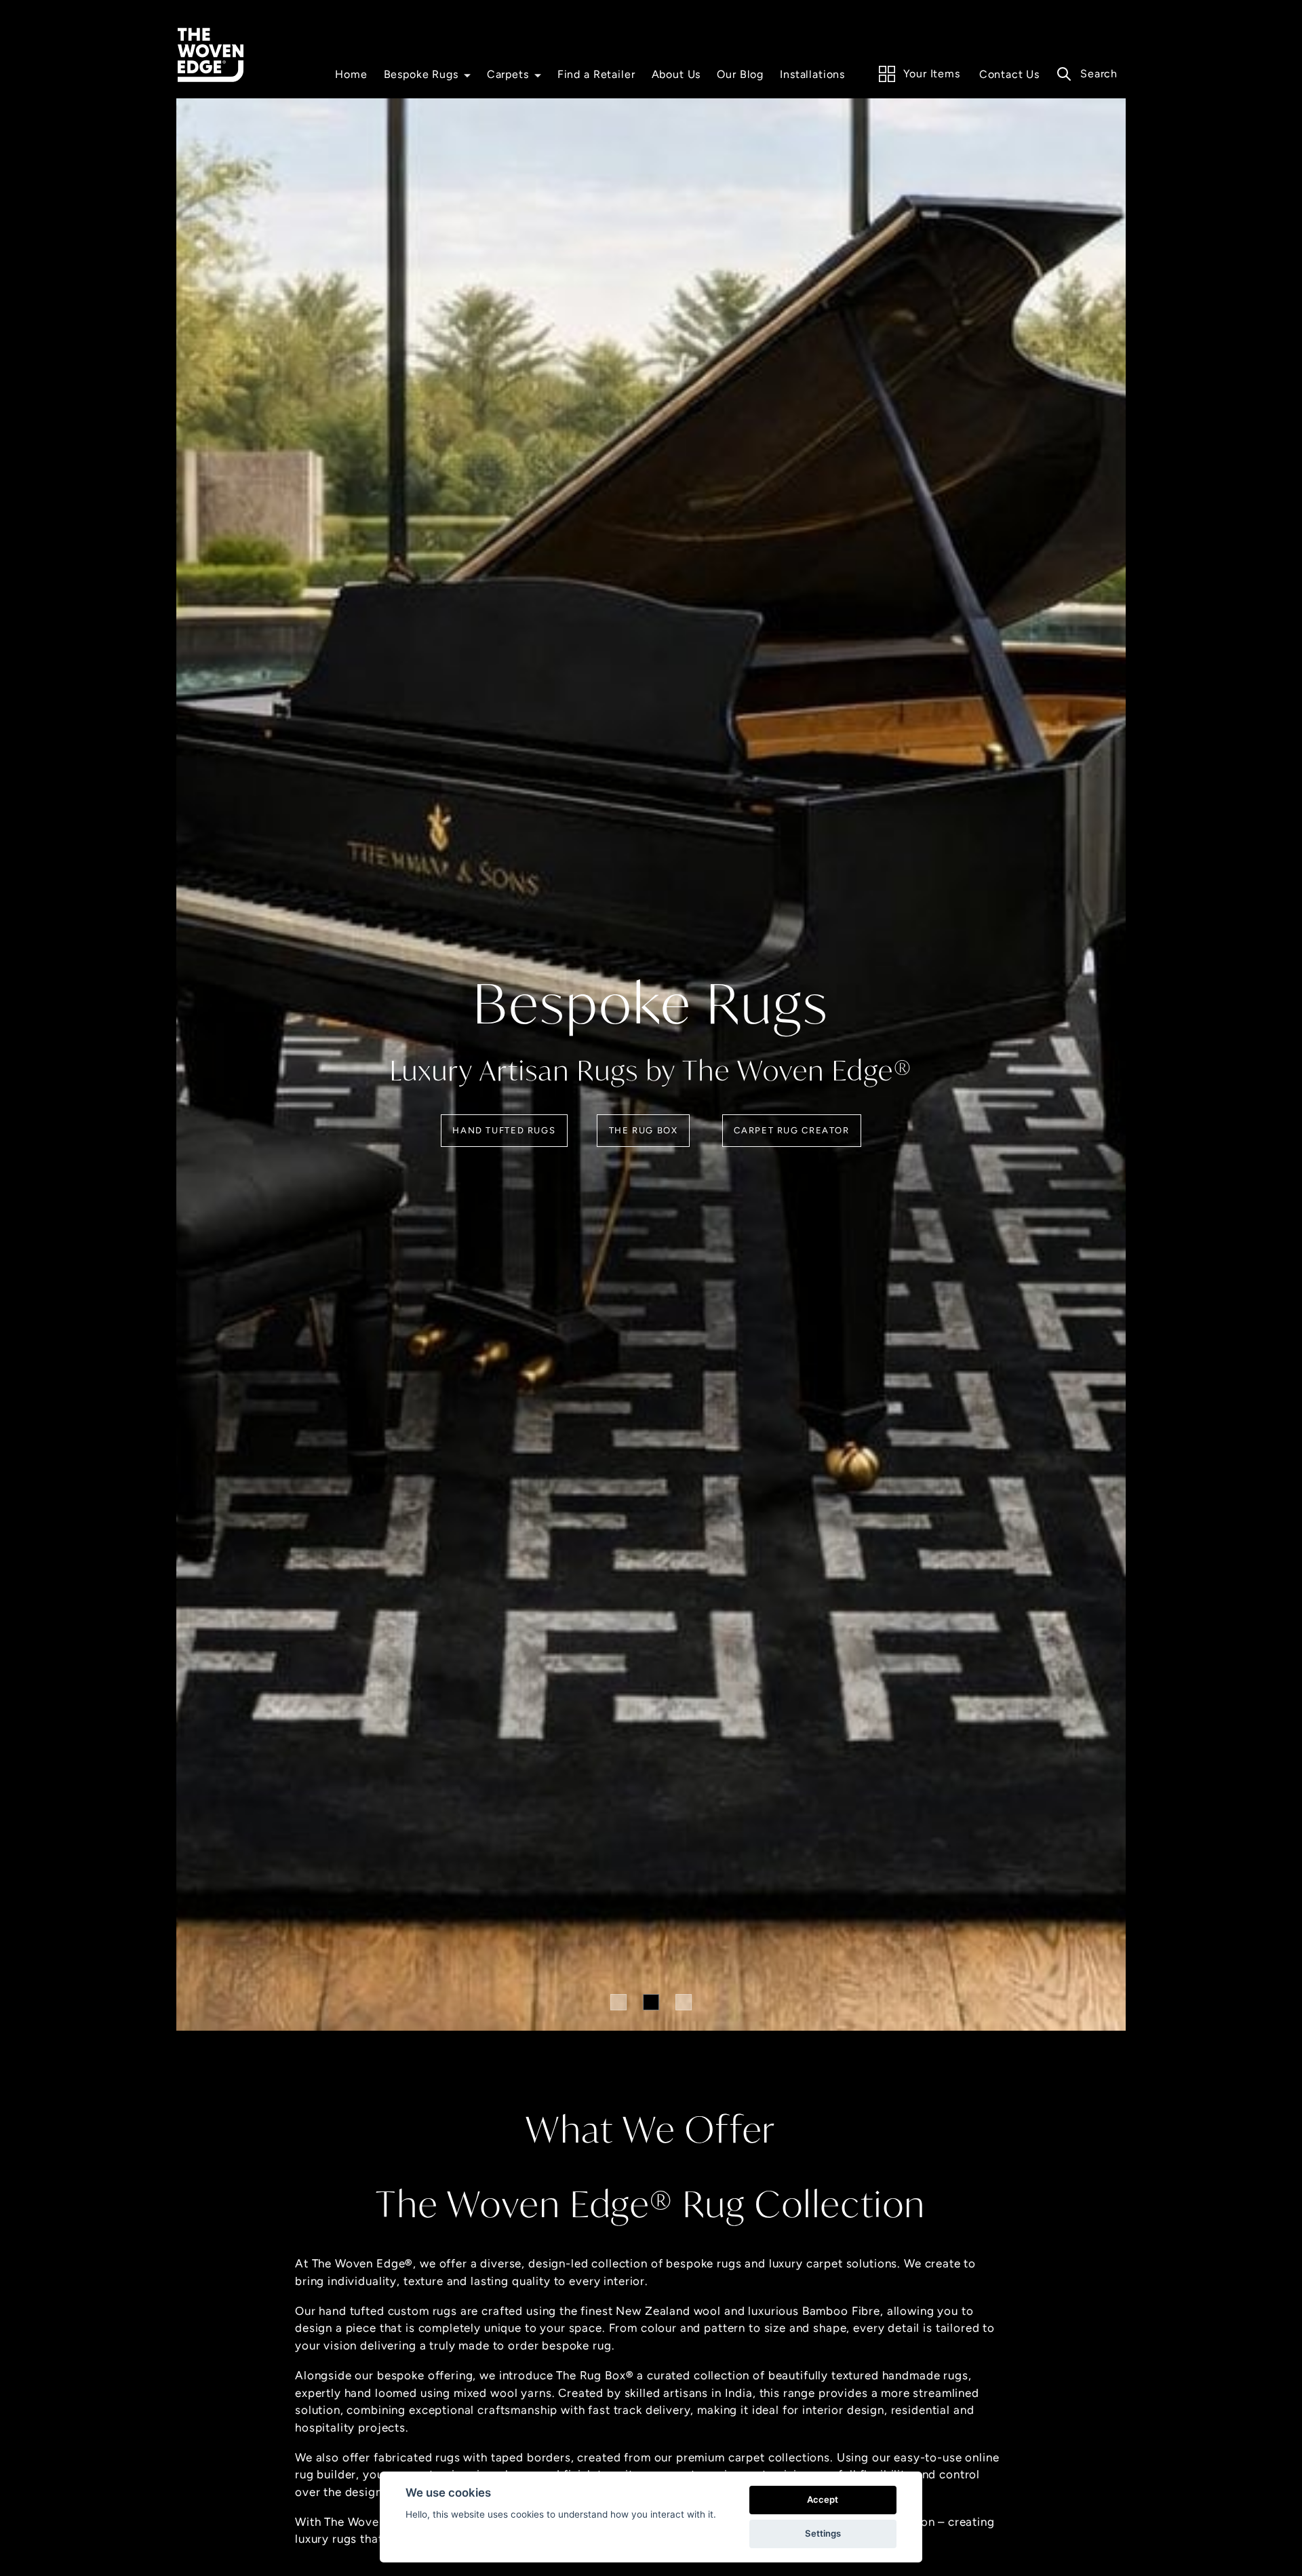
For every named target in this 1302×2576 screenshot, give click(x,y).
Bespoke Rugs (421, 74)
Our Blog (740, 74)
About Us (676, 74)
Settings (823, 2533)
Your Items (932, 74)
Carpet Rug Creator (791, 1130)
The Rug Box (644, 1130)
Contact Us (1010, 74)
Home (351, 74)
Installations (812, 74)
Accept (823, 2499)
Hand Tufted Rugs (504, 1130)
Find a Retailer (596, 74)
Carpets (508, 74)
